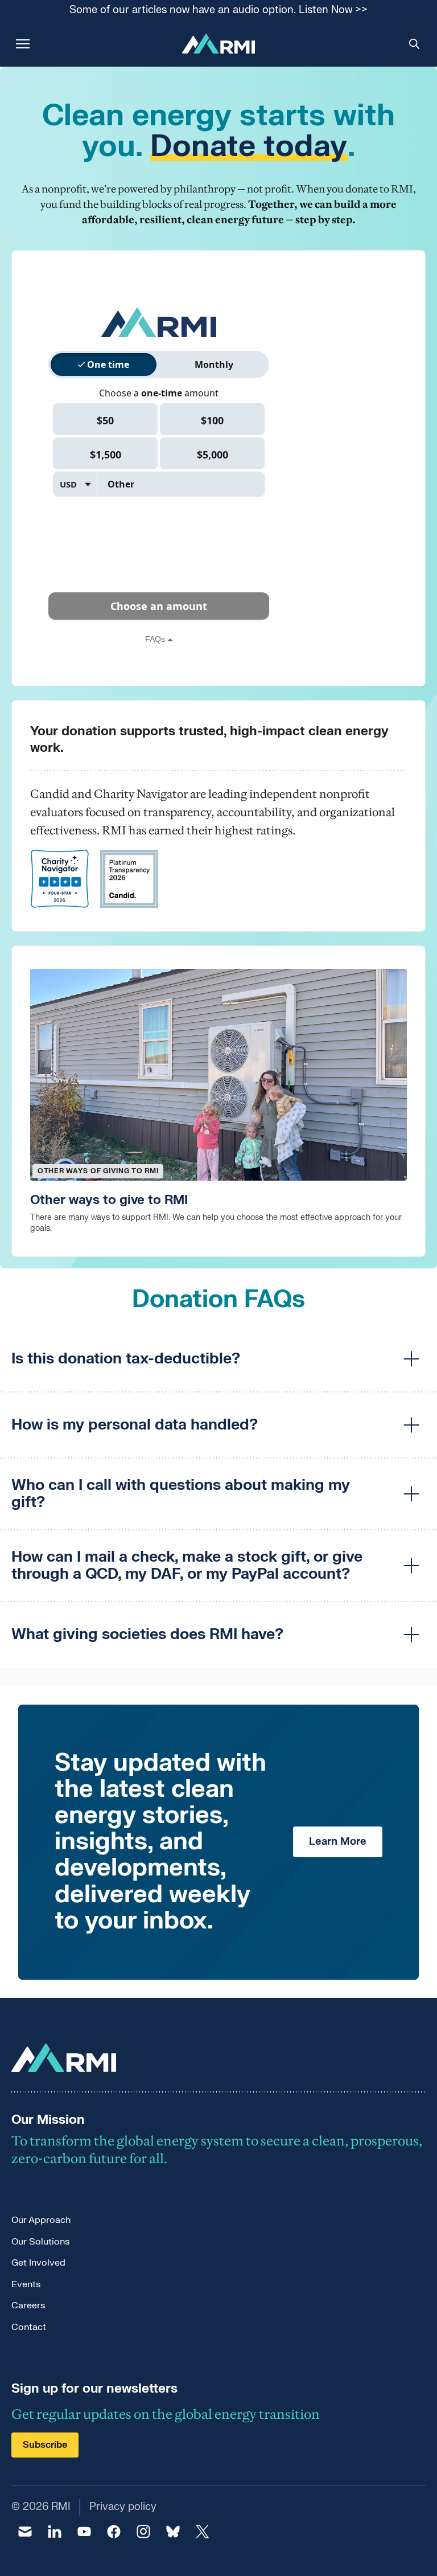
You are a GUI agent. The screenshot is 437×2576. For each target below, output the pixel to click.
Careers (28, 2305)
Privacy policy (123, 2507)
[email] (25, 2532)
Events (26, 2284)
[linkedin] (55, 2532)
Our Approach (41, 2220)
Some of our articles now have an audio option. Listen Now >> (218, 11)
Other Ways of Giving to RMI (98, 1171)
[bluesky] (173, 2532)
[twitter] (203, 2532)
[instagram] (143, 2532)
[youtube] (84, 2532)
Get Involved (38, 2263)
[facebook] (114, 2532)
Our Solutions (40, 2242)
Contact (29, 2327)
